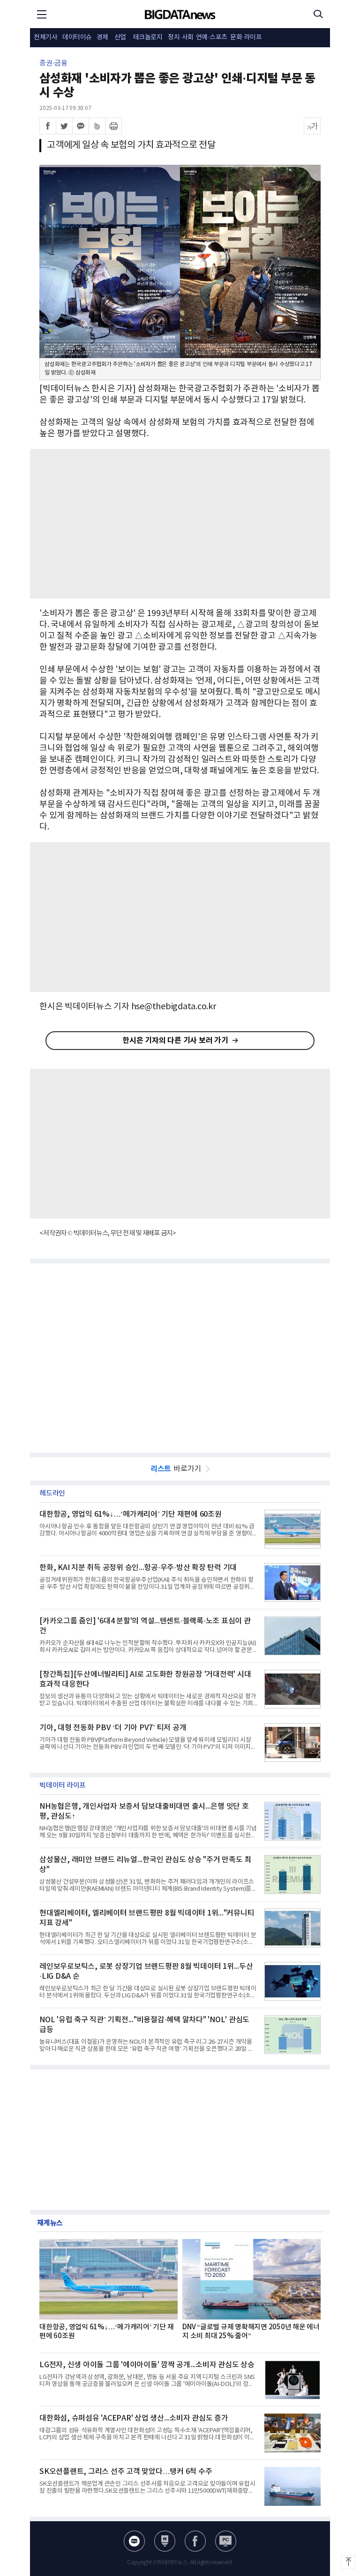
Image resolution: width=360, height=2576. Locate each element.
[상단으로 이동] (348, 2562)
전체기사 (45, 37)
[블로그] (134, 2541)
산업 (120, 37)
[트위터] (64, 126)
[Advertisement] (180, 524)
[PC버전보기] (226, 2541)
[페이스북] (48, 126)
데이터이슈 (77, 37)
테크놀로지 (148, 37)
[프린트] (113, 126)
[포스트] (165, 2541)
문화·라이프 (246, 37)
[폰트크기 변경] (312, 126)
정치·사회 (181, 37)
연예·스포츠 (212, 37)
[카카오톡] (81, 126)
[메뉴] (42, 14)
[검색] (318, 14)
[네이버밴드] (97, 126)
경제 (102, 37)
